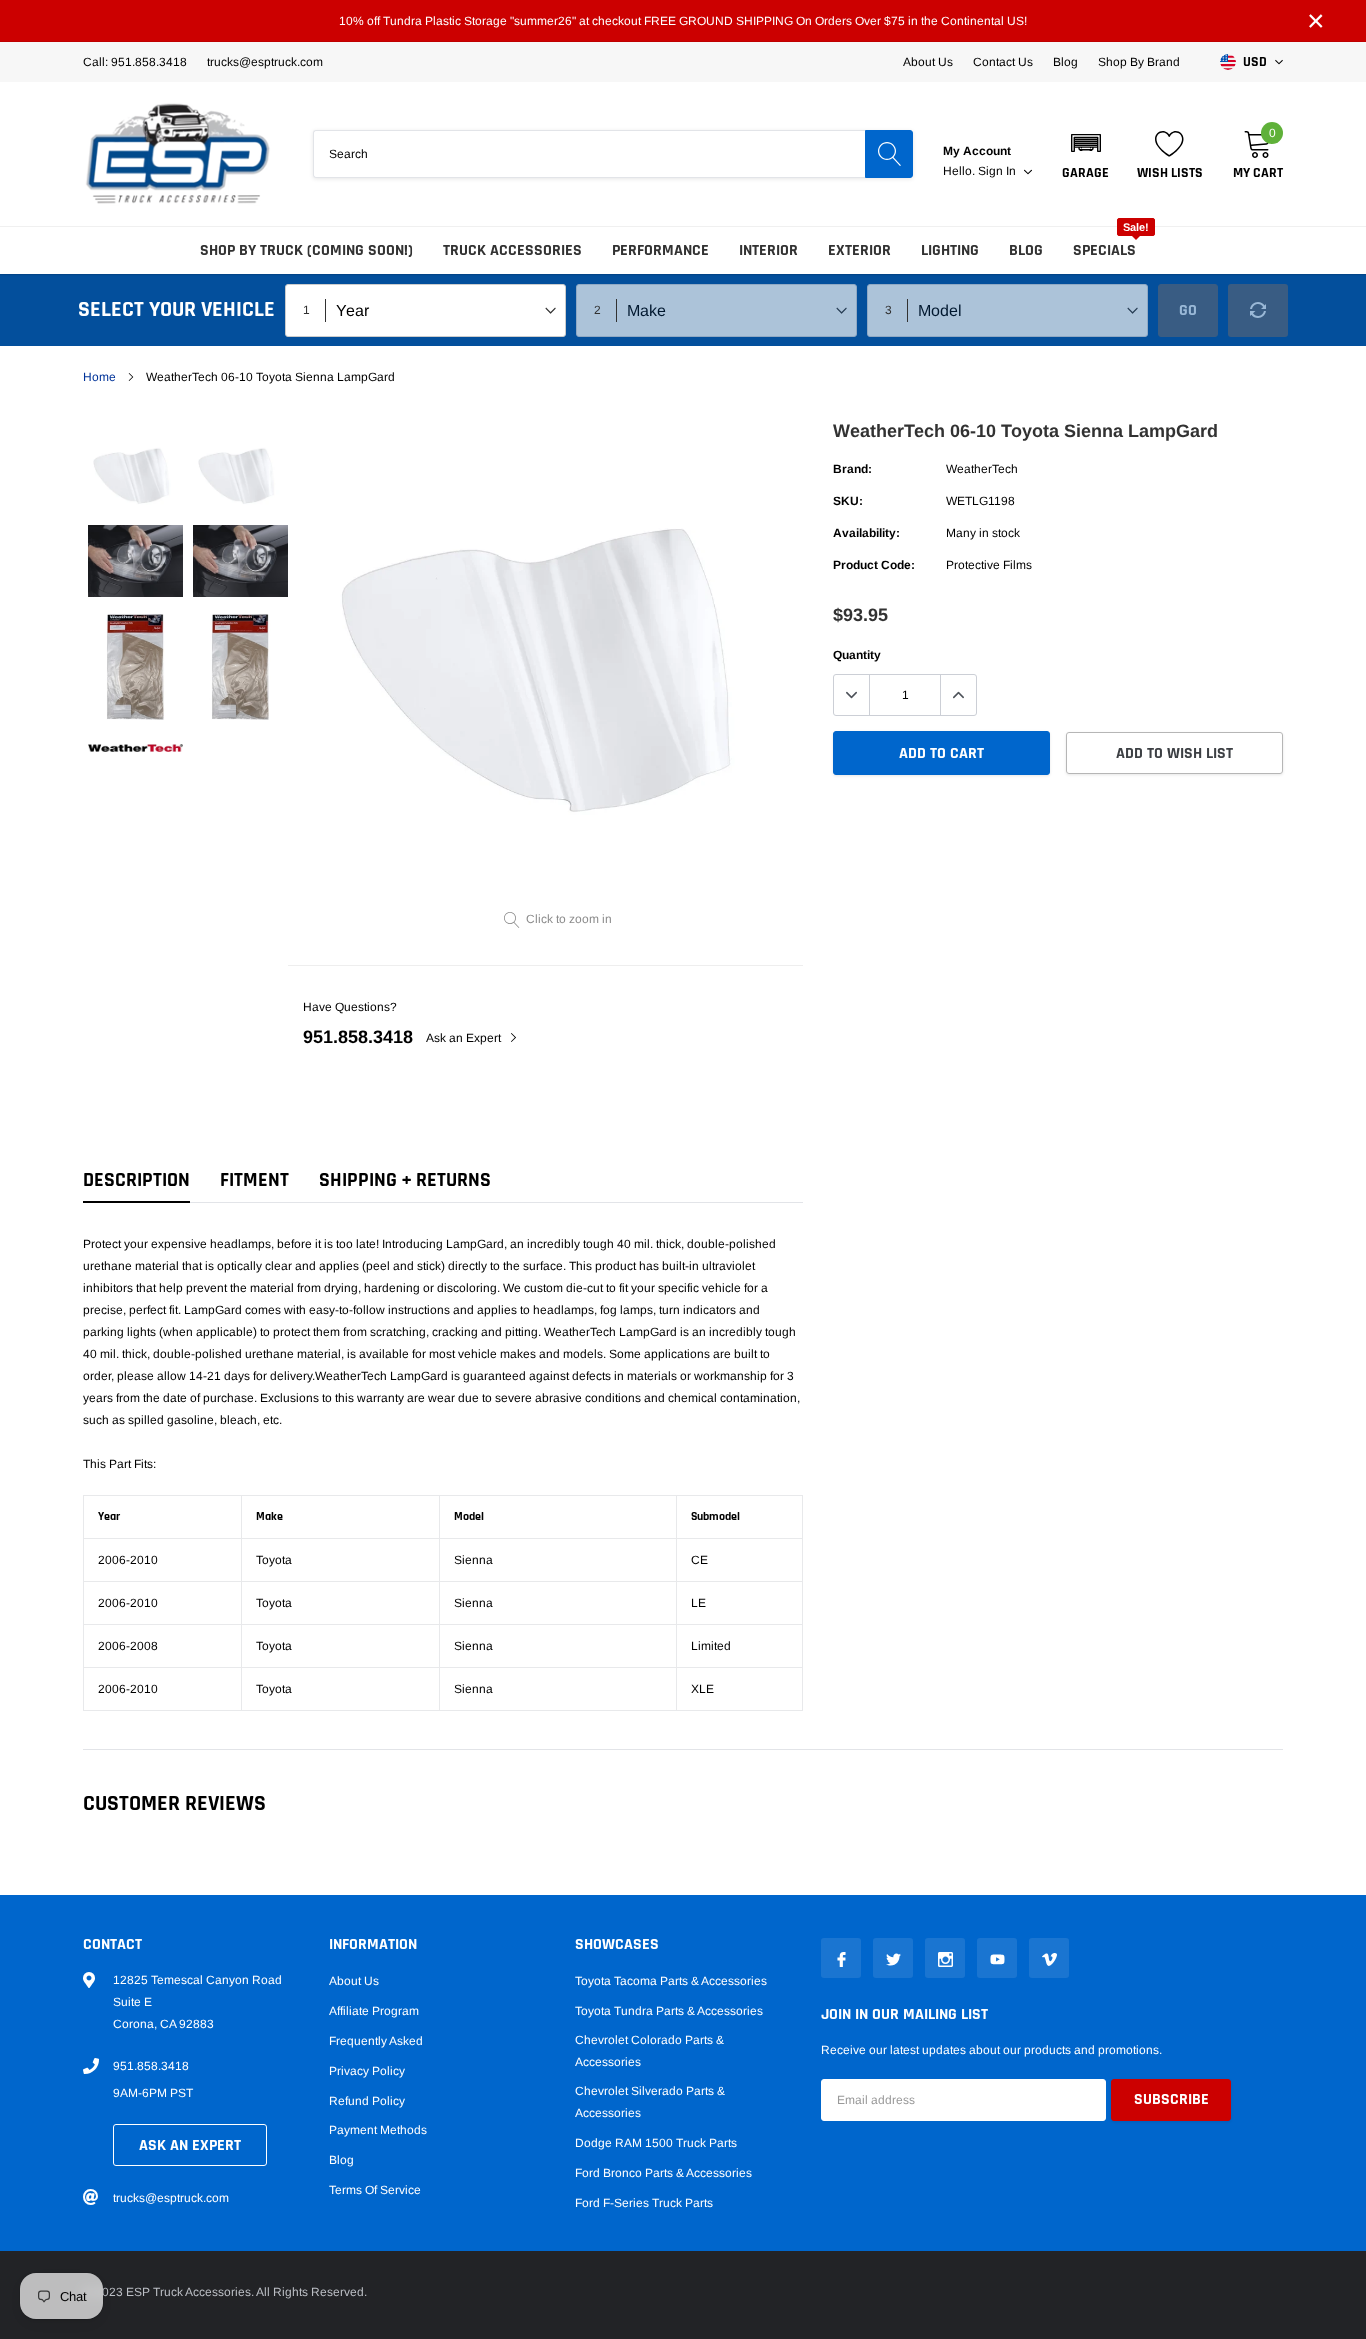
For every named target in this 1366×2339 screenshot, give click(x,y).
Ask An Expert (190, 2145)
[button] (1085, 154)
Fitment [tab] (254, 1180)
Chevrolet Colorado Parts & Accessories (649, 2051)
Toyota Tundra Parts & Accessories (669, 2011)
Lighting (950, 250)
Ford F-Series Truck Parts (644, 2203)
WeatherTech (982, 469)
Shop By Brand (1139, 62)
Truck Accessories (512, 250)
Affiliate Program (374, 2011)
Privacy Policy (367, 2071)
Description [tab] (136, 1180)
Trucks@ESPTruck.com (265, 62)
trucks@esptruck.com (171, 2198)
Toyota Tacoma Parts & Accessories (671, 1981)
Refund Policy (367, 2101)
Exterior (859, 250)
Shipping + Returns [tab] (405, 1180)
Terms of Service (375, 2190)
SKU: (848, 501)
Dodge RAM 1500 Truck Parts (656, 2143)
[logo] (178, 154)
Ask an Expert (465, 1038)
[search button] (889, 154)
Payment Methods (378, 2130)
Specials (1104, 250)
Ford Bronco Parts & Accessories (663, 2173)
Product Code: (874, 565)
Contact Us (1003, 62)
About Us (928, 62)
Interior (768, 250)
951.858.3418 (358, 1037)
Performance (660, 250)
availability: (866, 533)
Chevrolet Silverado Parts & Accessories (650, 2102)
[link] (135, 471)
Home (99, 377)
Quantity (857, 655)
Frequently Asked (376, 2041)
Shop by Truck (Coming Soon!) (306, 250)
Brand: (852, 469)
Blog (1065, 62)
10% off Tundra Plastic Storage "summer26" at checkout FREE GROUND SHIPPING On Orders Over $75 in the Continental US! (683, 21)
